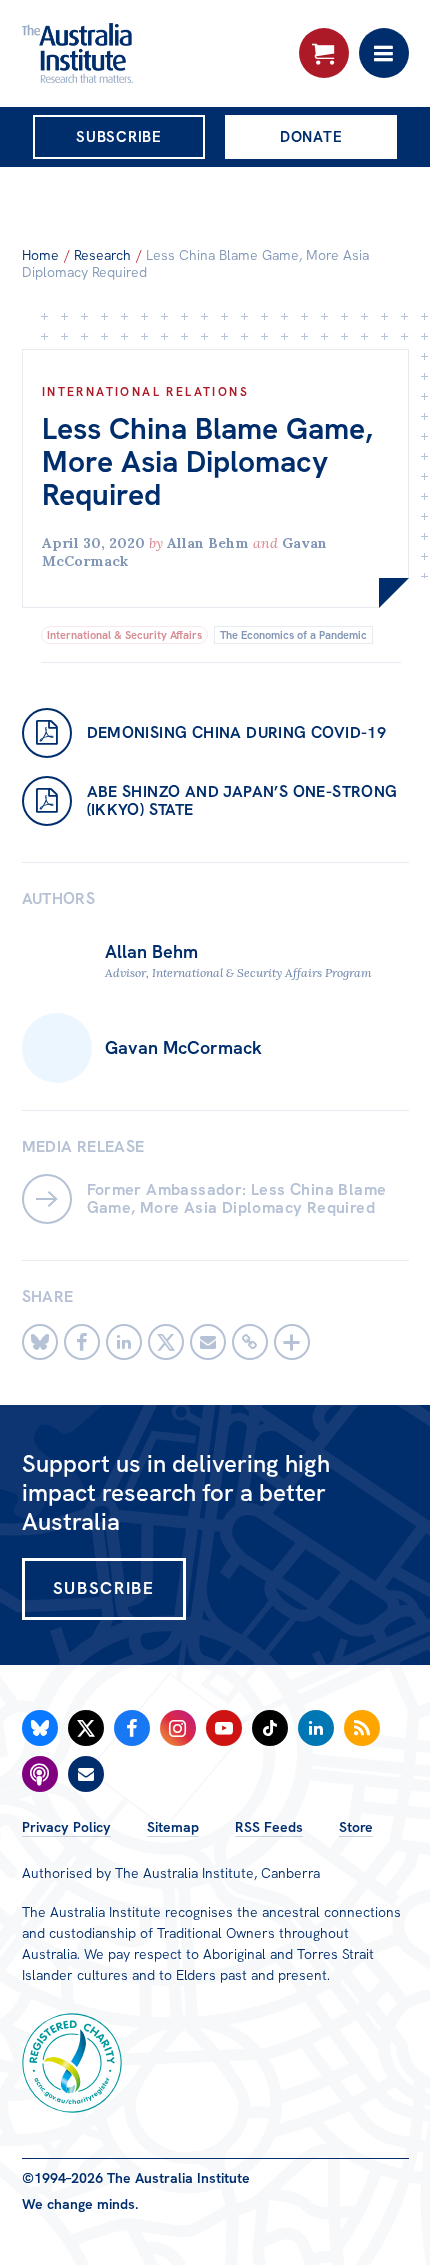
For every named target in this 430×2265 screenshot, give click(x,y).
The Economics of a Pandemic (293, 635)
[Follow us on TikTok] (270, 1728)
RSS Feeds (269, 1827)
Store (356, 1827)
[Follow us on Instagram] (178, 1728)
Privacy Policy (66, 1827)
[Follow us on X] (86, 1728)
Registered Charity (72, 2063)
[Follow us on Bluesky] (40, 1728)
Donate (311, 137)
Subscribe (119, 137)
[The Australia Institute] (130, 53)
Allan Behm (208, 543)
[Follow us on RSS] (362, 1728)
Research (102, 255)
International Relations (145, 392)
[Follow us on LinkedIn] (316, 1728)
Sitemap (173, 1827)
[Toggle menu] (384, 53)
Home (40, 255)
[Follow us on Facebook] (132, 1728)
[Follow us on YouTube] (224, 1728)
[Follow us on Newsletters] (86, 1774)
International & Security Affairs (124, 635)
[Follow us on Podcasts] (40, 1774)
